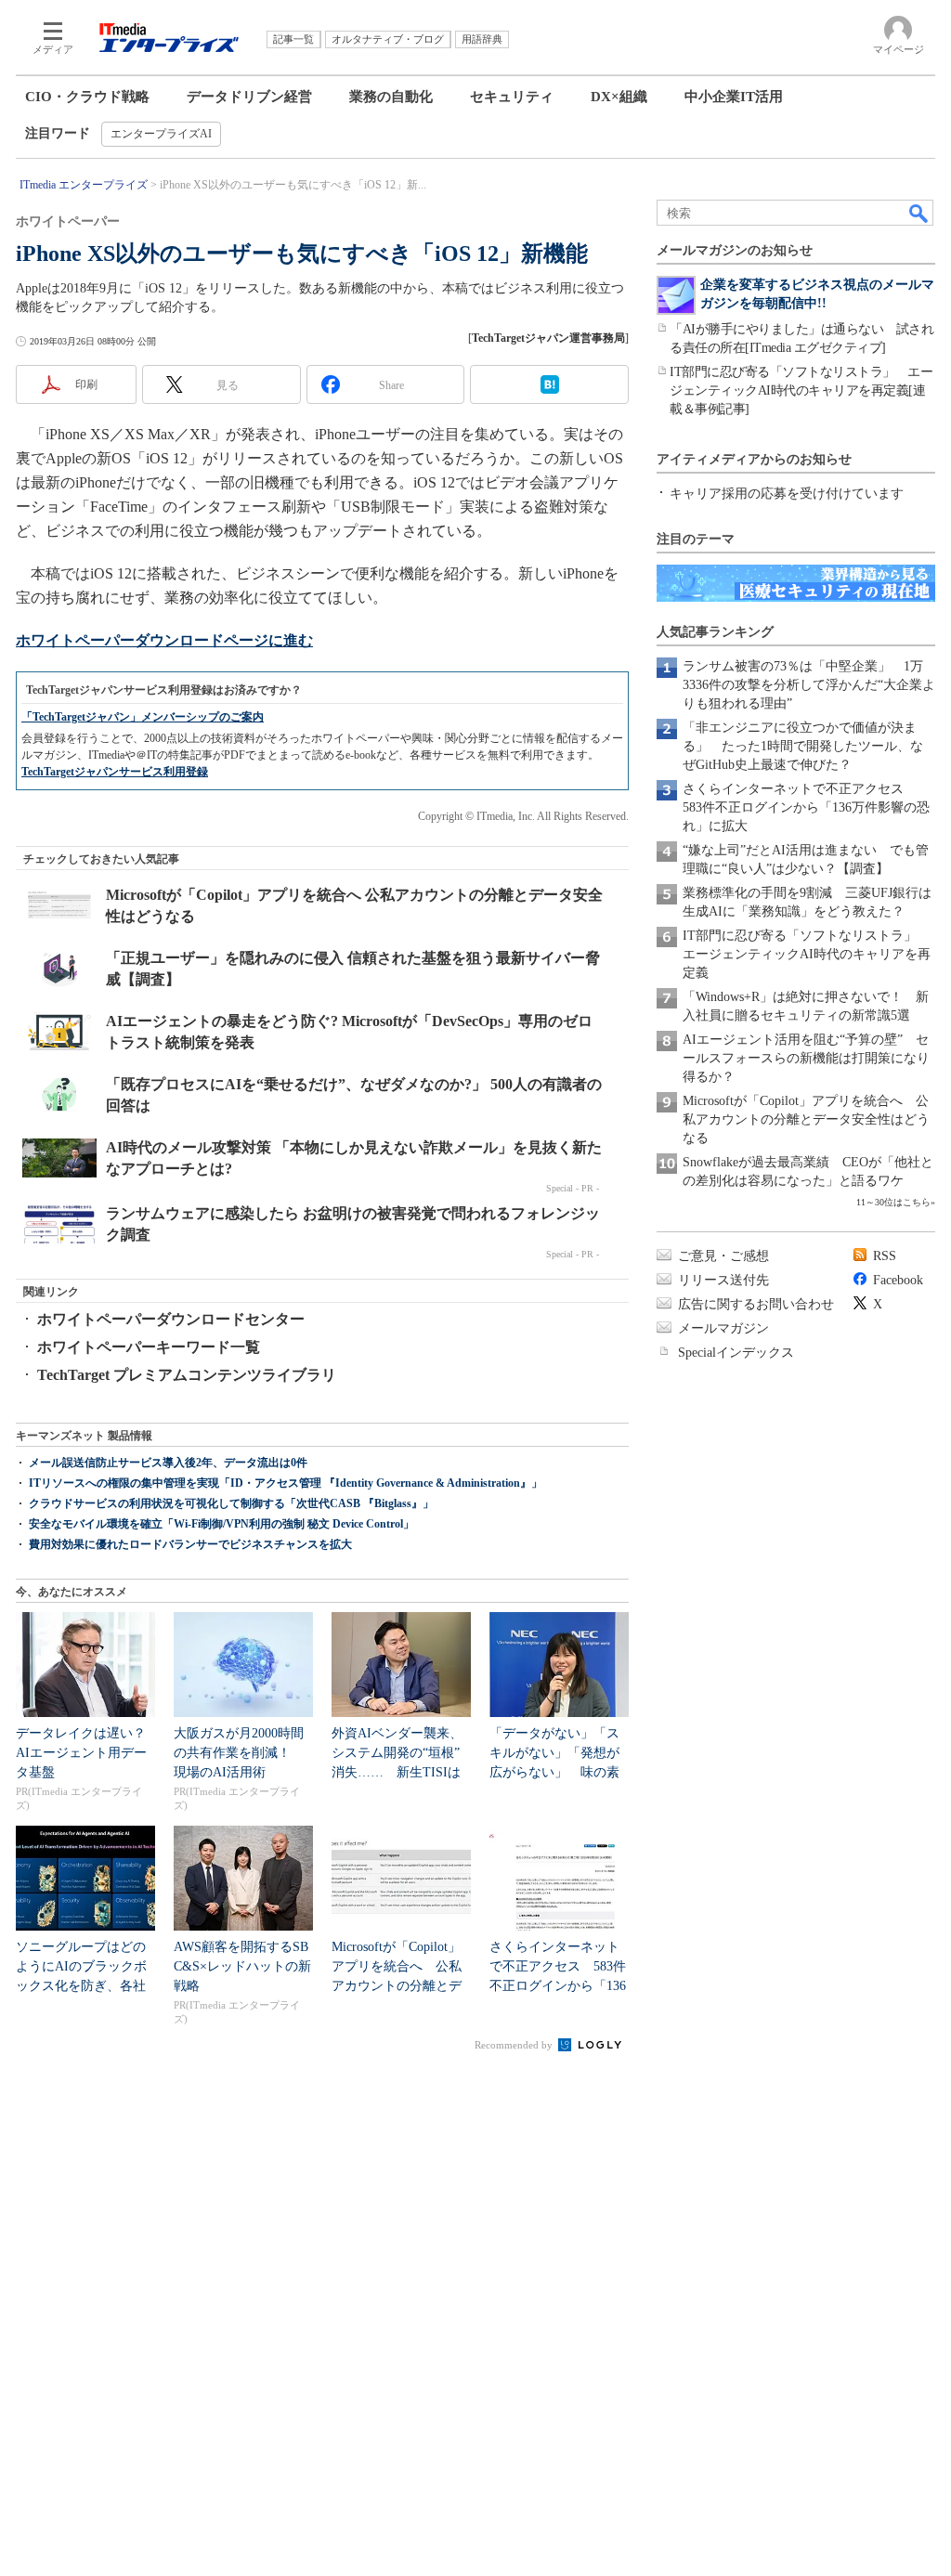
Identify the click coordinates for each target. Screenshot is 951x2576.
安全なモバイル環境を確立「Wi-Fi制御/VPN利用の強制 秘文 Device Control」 (221, 1524)
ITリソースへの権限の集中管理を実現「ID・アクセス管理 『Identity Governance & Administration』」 (286, 1483)
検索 (919, 213)
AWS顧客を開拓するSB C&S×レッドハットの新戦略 (242, 1966)
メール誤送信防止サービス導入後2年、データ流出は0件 (168, 1463)
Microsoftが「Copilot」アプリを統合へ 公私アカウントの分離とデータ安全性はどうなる (806, 1119)
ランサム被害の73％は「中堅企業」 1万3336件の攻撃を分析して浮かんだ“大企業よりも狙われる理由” (809, 685)
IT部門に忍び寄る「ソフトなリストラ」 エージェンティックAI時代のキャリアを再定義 (807, 954)
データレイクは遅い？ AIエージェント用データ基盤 (87, 1753)
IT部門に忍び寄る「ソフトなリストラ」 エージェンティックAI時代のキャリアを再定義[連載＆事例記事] (801, 390)
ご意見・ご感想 (723, 1256)
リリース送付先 (723, 1280)
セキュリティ (512, 97)
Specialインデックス (736, 1353)
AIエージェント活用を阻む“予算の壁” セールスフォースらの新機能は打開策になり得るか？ (806, 1058)
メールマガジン (723, 1328)
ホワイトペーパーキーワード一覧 (149, 1347)
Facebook (898, 1280)
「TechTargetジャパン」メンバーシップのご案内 (143, 717)
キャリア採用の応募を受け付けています (787, 494)
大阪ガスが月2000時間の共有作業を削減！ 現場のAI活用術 (239, 1753)
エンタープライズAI (161, 134)
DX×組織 (619, 97)
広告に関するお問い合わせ (756, 1304)
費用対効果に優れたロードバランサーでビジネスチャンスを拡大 (190, 1544)
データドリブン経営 (249, 97)
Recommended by (515, 2045)
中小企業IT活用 (734, 97)
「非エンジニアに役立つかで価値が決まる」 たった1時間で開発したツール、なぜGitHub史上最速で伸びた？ (803, 746)
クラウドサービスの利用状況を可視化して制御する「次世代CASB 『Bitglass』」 (231, 1503)
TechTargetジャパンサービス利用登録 (115, 772)
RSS (885, 1256)
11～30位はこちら (893, 1202)
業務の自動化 (391, 97)
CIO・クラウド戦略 (87, 97)
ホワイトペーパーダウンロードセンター (171, 1319)
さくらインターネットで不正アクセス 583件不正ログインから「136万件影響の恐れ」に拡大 (806, 807)
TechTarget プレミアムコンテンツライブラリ (187, 1375)
